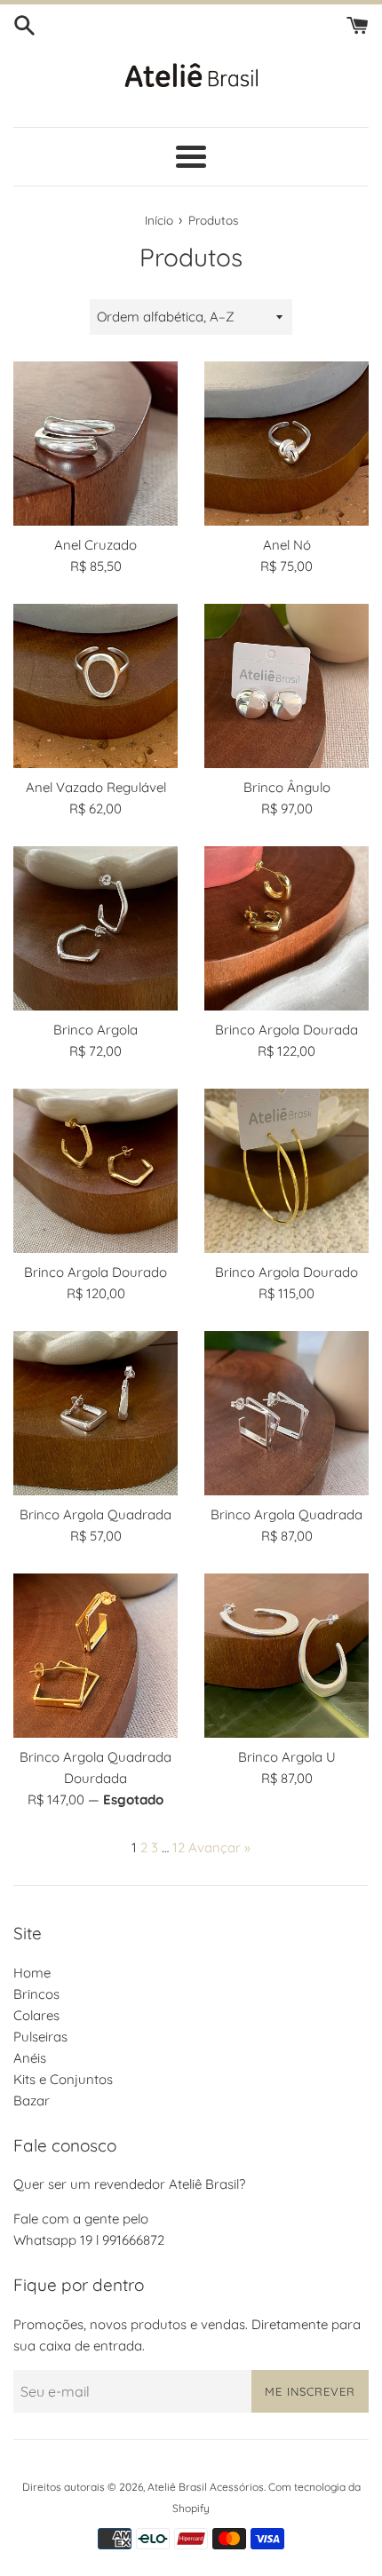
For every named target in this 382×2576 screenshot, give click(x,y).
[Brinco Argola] (95, 928)
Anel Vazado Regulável (96, 787)
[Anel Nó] (286, 444)
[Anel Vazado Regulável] (95, 686)
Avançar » (219, 1847)
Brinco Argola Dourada (286, 1030)
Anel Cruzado (95, 545)
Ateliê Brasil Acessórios (206, 2487)
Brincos (36, 1994)
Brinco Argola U (287, 1757)
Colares (36, 2015)
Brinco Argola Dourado (95, 1272)
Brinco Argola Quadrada (95, 1514)
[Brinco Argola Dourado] (95, 1171)
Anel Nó (287, 545)
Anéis (30, 2058)
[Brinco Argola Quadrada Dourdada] (95, 1656)
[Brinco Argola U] (286, 1656)
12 (179, 1847)
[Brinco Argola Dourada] (286, 928)
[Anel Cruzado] (95, 444)
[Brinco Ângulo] (286, 686)
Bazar (32, 2100)
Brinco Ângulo (287, 787)
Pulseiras (40, 2037)
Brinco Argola (95, 1030)
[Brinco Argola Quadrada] (95, 1413)
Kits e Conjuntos (63, 2079)
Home (32, 1973)
